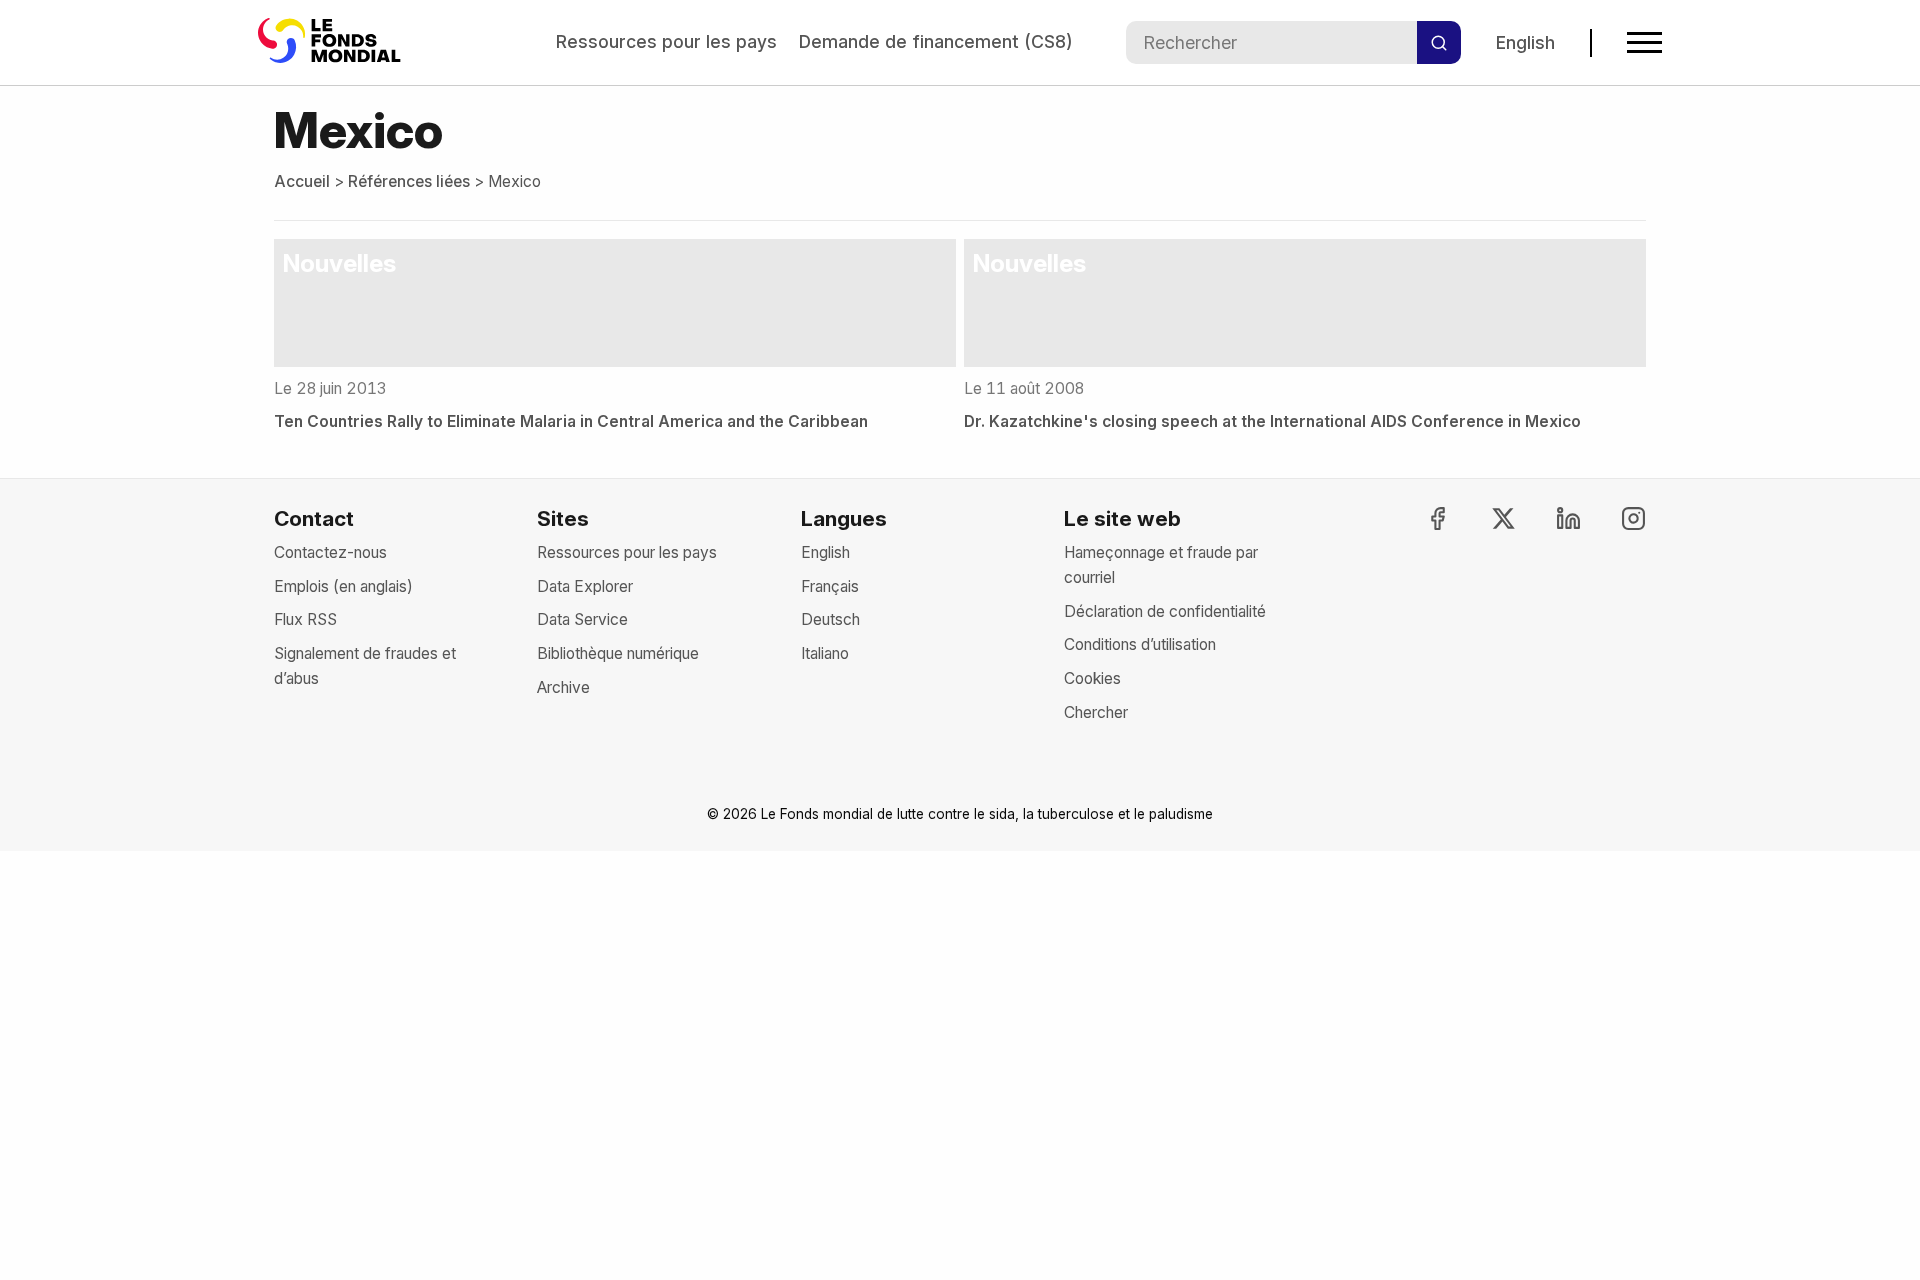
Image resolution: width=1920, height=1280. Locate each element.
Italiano (825, 653)
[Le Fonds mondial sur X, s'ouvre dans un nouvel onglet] (1485, 518)
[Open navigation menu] (1644, 42)
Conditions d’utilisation (1140, 644)
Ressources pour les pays (666, 41)
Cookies (1092, 678)
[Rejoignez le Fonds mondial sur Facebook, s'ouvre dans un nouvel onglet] (1420, 518)
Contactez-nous (330, 552)
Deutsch (830, 619)
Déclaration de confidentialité (1165, 611)
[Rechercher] (1439, 42)
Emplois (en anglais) (343, 586)
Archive (563, 687)
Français (830, 586)
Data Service (582, 619)
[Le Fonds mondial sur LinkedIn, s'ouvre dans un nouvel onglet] (1551, 518)
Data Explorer (585, 586)
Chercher (1096, 712)
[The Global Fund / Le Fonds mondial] (333, 43)
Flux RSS (305, 619)
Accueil (302, 181)
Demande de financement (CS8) (936, 41)
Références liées (409, 181)
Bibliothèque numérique (618, 653)
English (1525, 42)
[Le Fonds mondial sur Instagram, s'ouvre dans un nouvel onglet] (1616, 518)
